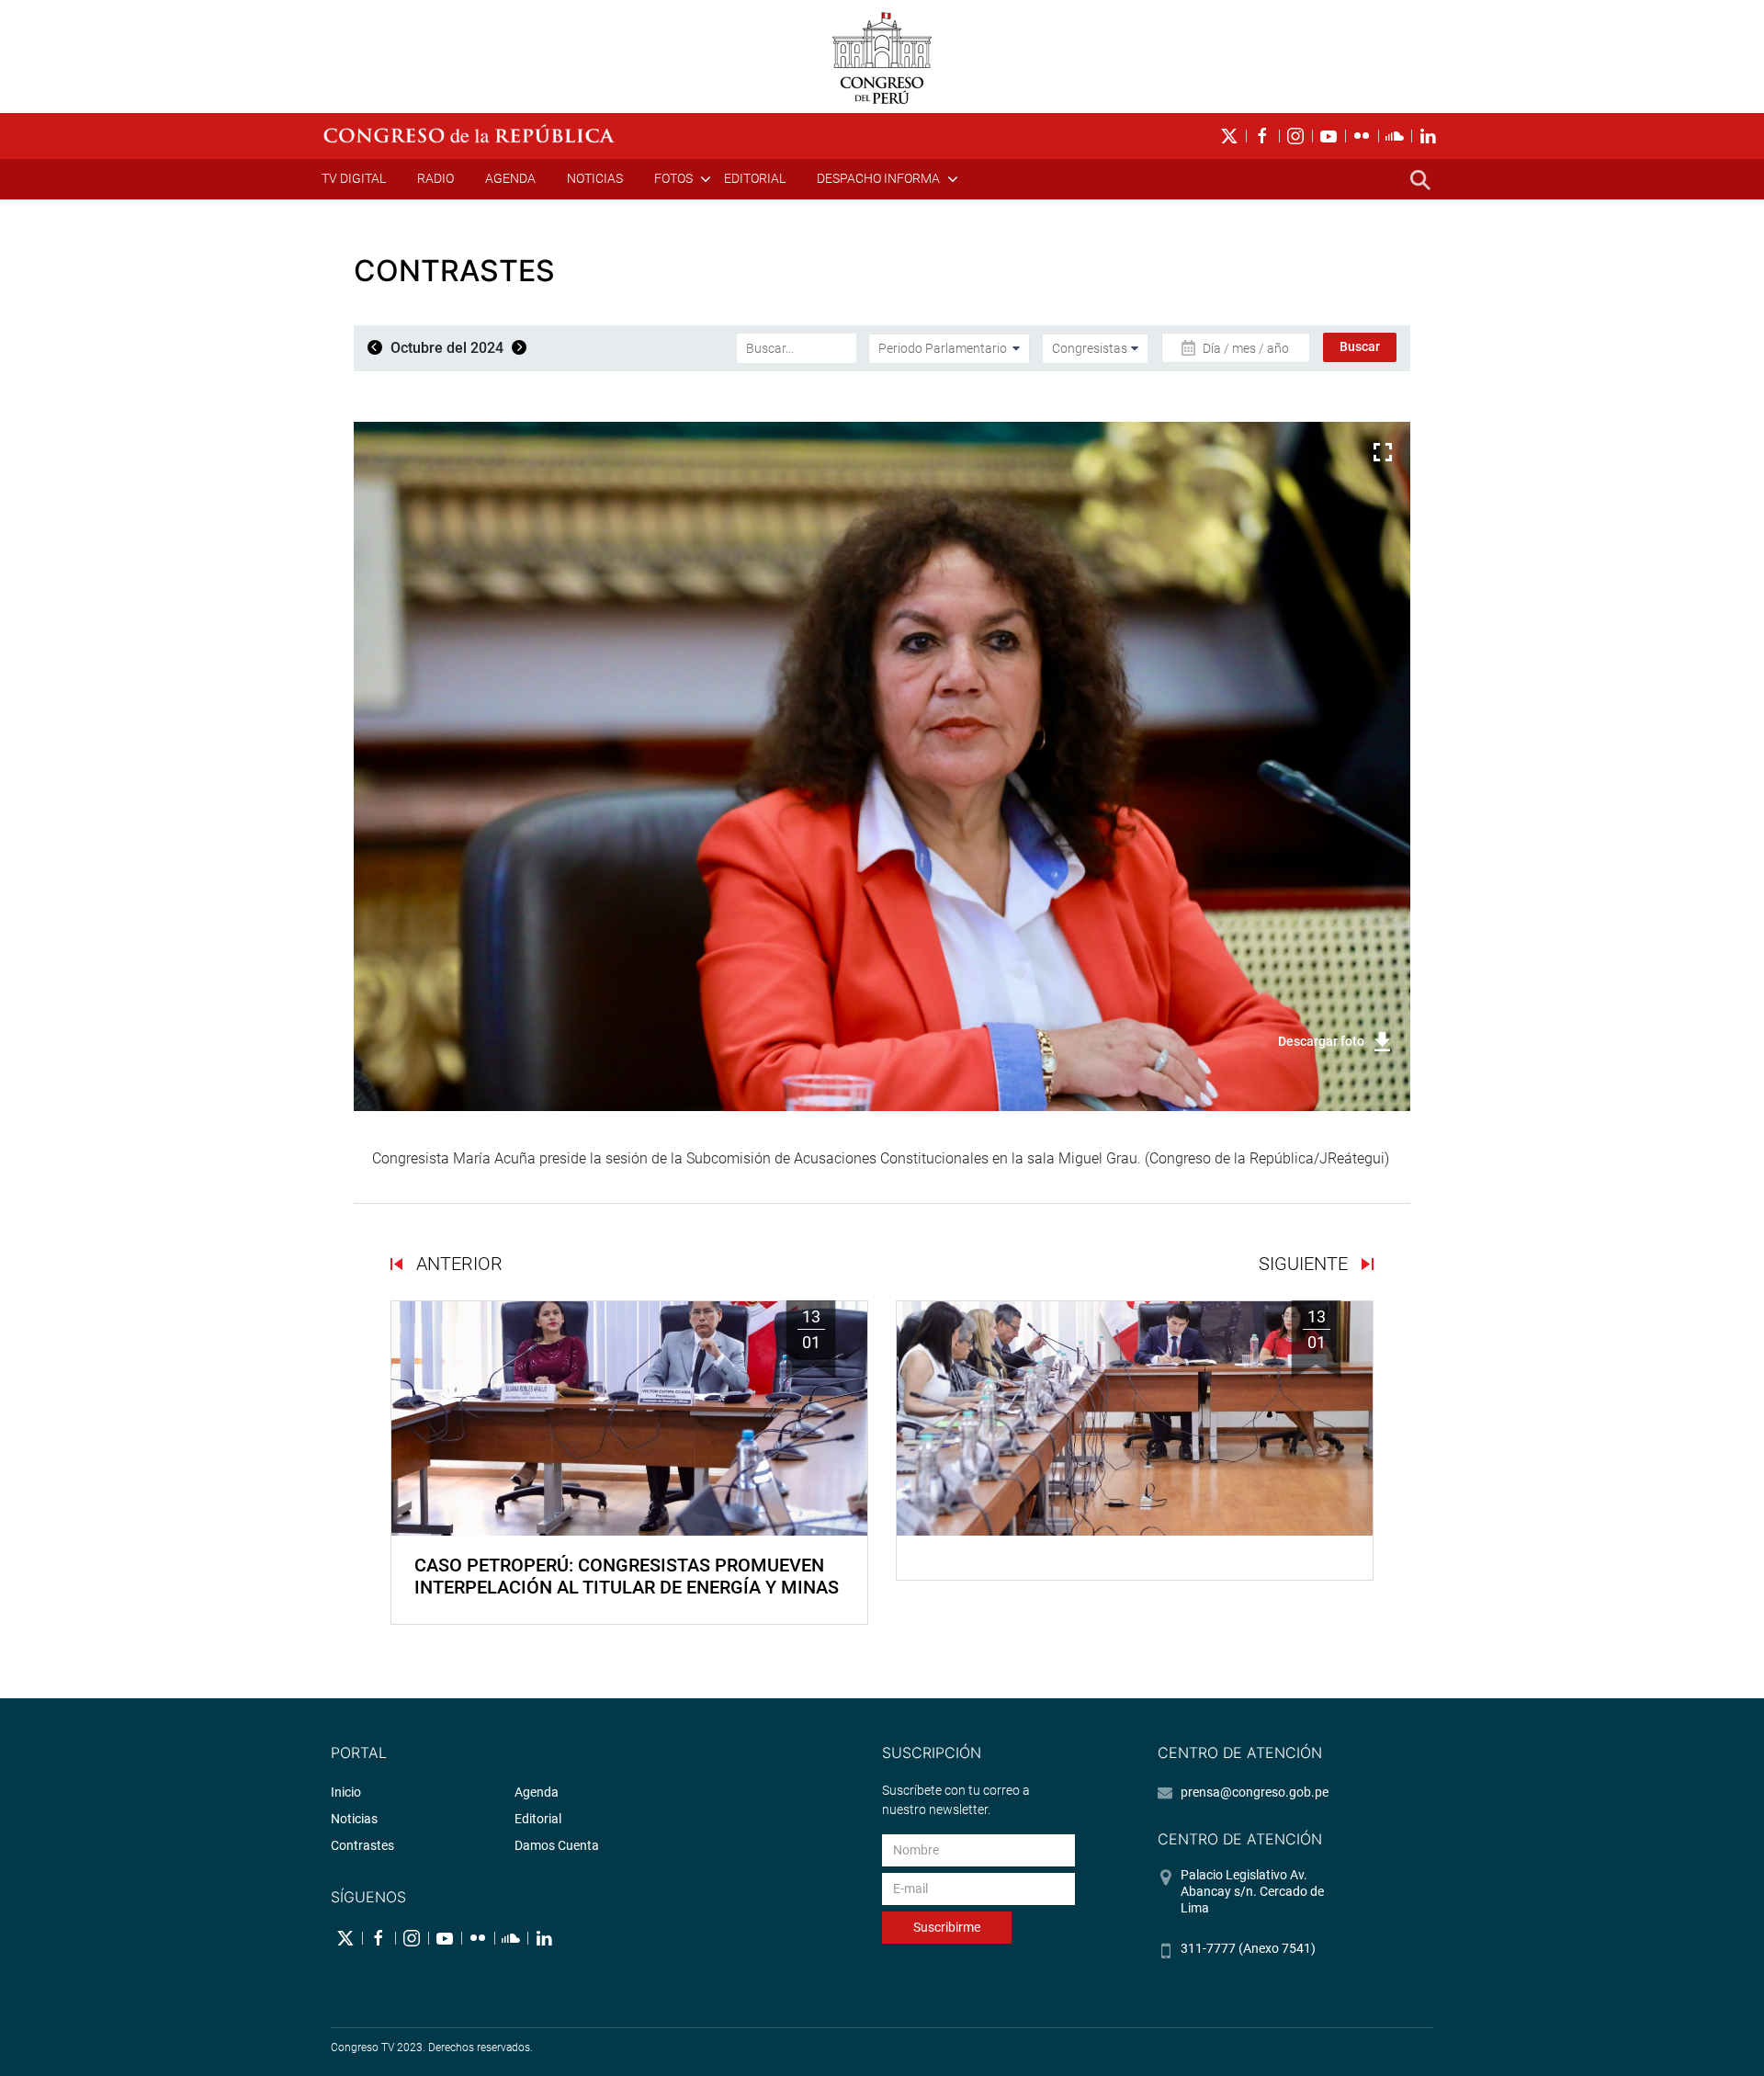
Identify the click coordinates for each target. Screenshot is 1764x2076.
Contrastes (362, 1845)
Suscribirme (947, 1927)
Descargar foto (1321, 1041)
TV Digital (354, 178)
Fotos (673, 178)
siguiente (1306, 1264)
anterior (457, 1264)
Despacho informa (878, 178)
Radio (435, 178)
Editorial (755, 178)
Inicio (346, 1792)
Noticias (595, 178)
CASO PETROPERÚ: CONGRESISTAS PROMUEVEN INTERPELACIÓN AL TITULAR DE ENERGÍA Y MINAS (627, 1576)
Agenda (510, 178)
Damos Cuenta (557, 1845)
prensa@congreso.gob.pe (1255, 1792)
